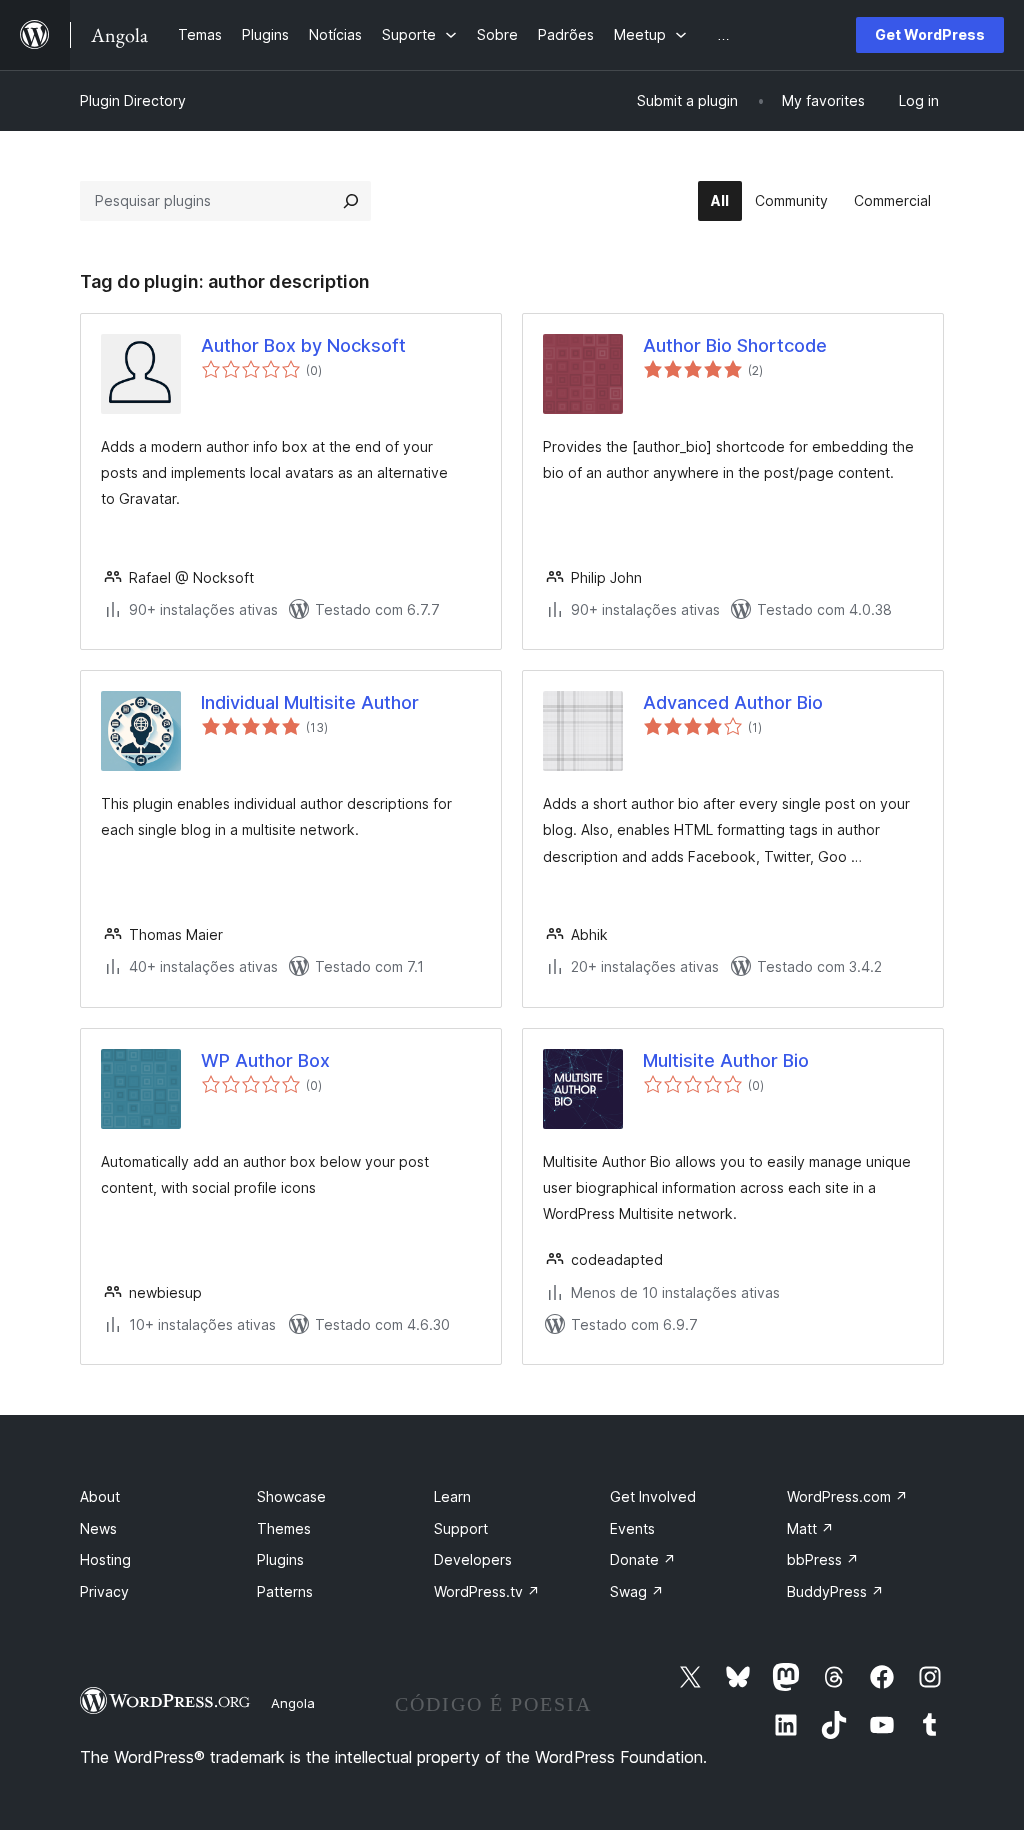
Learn (452, 1496)
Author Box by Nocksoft (303, 345)
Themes (284, 1528)
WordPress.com (847, 1496)
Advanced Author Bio (733, 702)
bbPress (823, 1559)
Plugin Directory (133, 100)
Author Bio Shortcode (735, 345)
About (100, 1496)
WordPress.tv (487, 1591)
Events (632, 1528)
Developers (473, 1559)
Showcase (291, 1496)
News (98, 1528)
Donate (643, 1559)
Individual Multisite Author (310, 702)
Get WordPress (930, 34)
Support (461, 1528)
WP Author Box (265, 1060)
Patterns (285, 1591)
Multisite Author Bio (726, 1060)
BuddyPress (835, 1591)
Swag (637, 1591)
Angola (293, 1703)
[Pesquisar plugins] (351, 201)
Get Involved (653, 1496)
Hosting (105, 1559)
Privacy (104, 1591)
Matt (810, 1528)
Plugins (280, 1559)
